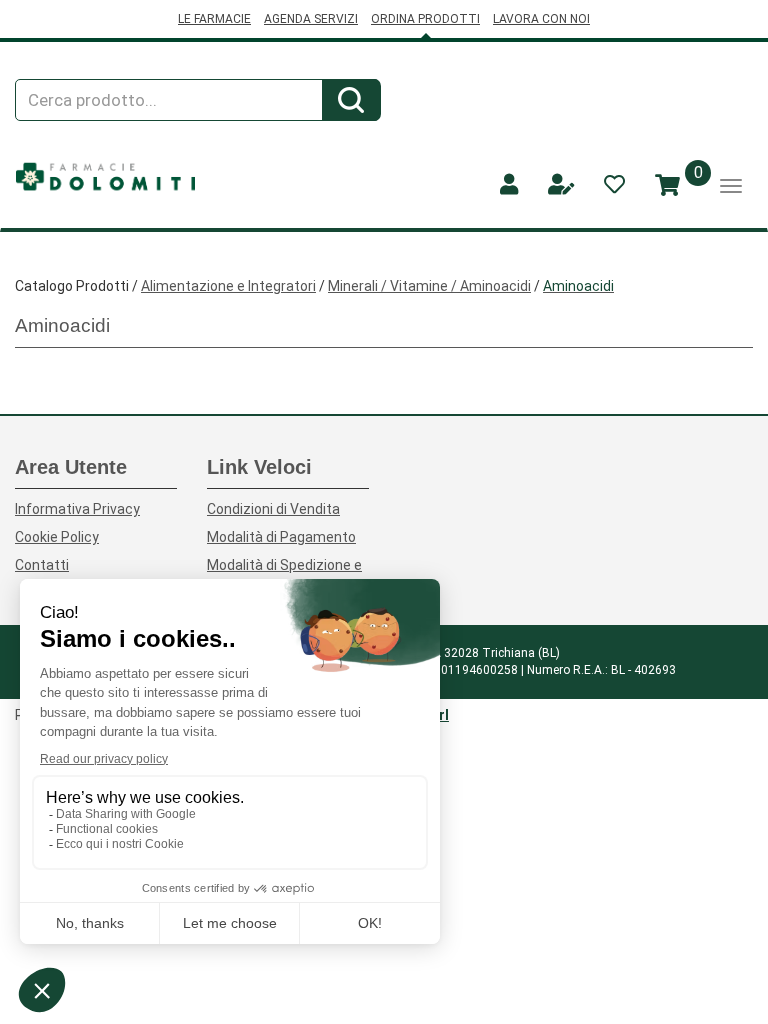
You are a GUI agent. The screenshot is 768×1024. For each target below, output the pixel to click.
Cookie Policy (57, 537)
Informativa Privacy (77, 509)
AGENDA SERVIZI (311, 19)
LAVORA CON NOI (541, 19)
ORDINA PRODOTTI (425, 19)
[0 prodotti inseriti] (667, 185)
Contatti (42, 565)
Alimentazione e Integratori (228, 286)
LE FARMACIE (214, 19)
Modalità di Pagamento (281, 537)
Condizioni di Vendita (273, 509)
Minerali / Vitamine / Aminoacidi (429, 286)
